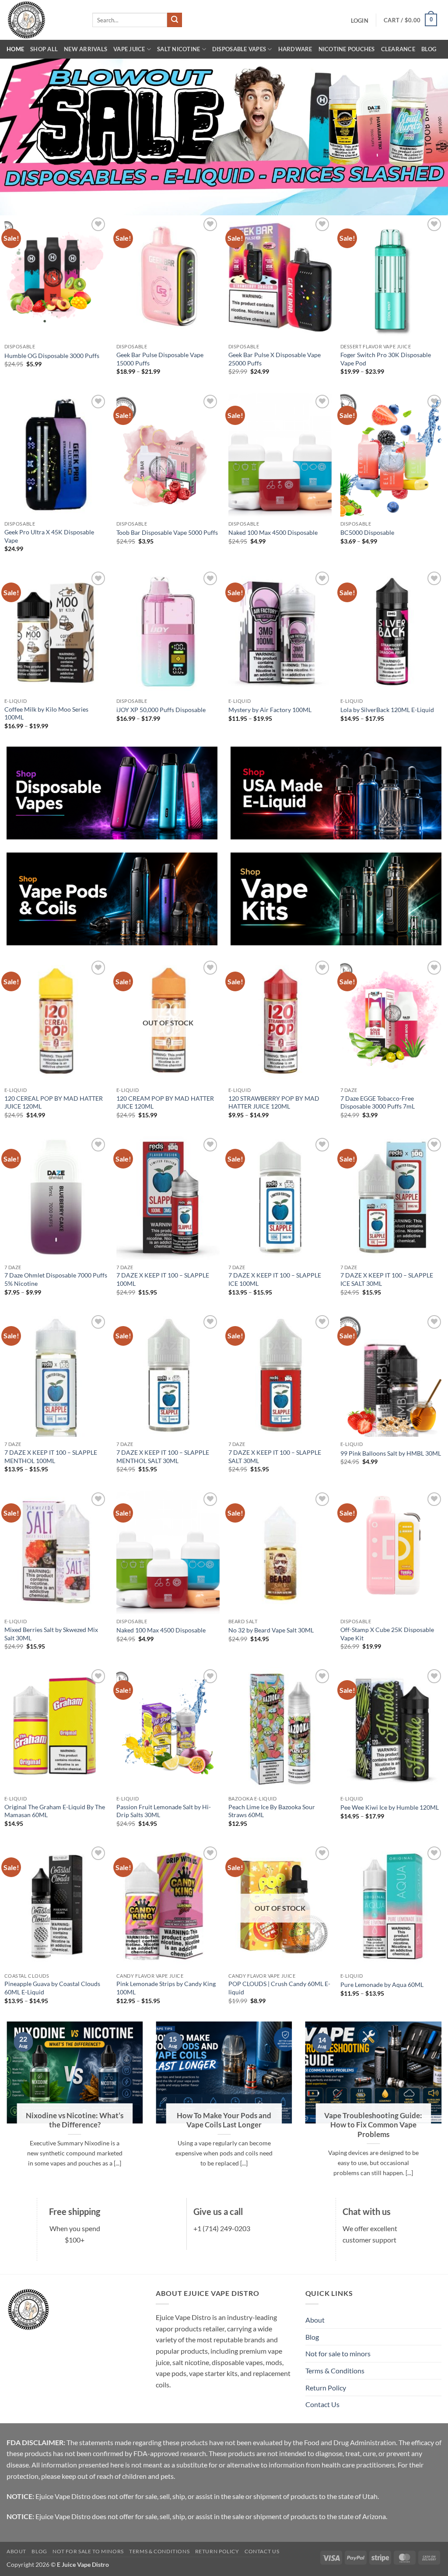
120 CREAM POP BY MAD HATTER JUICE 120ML (165, 1102)
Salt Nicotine (178, 49)
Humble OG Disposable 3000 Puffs (52, 356)
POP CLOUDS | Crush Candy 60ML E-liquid (279, 1988)
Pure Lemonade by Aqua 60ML (382, 1985)
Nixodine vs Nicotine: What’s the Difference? (75, 2120)
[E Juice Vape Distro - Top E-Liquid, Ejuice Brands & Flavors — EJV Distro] (43, 20)
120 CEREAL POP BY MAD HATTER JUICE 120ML (54, 1102)
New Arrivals (86, 49)
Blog (429, 49)
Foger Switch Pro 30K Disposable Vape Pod (386, 359)
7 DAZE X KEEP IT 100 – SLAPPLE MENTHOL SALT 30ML (163, 1456)
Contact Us (322, 2404)
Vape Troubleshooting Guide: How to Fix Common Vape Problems (373, 2125)
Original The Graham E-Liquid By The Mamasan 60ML (55, 1811)
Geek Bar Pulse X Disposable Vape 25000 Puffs (275, 359)
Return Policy (326, 2388)
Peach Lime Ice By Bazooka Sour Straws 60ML (272, 1811)
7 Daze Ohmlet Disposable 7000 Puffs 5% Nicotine (56, 1279)
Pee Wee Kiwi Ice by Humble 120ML (390, 1807)
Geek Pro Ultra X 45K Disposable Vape (49, 536)
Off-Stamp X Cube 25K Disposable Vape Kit (387, 1634)
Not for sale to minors (338, 2353)
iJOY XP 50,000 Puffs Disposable (161, 710)
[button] (359, 21)
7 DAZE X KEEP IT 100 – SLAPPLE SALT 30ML (275, 1456)
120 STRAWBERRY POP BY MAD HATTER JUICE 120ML (274, 1102)
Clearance (398, 49)
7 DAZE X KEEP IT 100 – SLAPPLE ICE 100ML (275, 1279)
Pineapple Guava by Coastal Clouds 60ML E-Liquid (52, 1988)
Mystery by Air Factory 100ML (270, 710)
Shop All (44, 49)
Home (15, 49)
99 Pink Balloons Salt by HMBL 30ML (391, 1453)
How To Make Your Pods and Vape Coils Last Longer (224, 2120)
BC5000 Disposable (367, 532)
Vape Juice (129, 49)
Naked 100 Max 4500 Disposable (273, 532)
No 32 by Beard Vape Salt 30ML (271, 1630)
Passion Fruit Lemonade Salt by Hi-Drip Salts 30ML (164, 1811)
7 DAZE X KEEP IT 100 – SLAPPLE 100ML (163, 1279)
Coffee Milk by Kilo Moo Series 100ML (46, 713)
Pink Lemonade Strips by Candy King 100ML (166, 1988)
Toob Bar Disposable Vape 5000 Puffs (167, 532)
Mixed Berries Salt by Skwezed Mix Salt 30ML (51, 1634)
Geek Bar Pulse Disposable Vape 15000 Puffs (160, 359)
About (315, 2320)
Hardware (295, 49)
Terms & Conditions (335, 2371)
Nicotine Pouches (347, 49)
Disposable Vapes (239, 49)
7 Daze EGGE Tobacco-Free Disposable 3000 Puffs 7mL (378, 1102)
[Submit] (175, 20)
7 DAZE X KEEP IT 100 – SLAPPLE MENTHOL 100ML (51, 1456)
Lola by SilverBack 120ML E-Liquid (387, 710)
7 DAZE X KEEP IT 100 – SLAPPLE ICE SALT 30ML (387, 1279)
